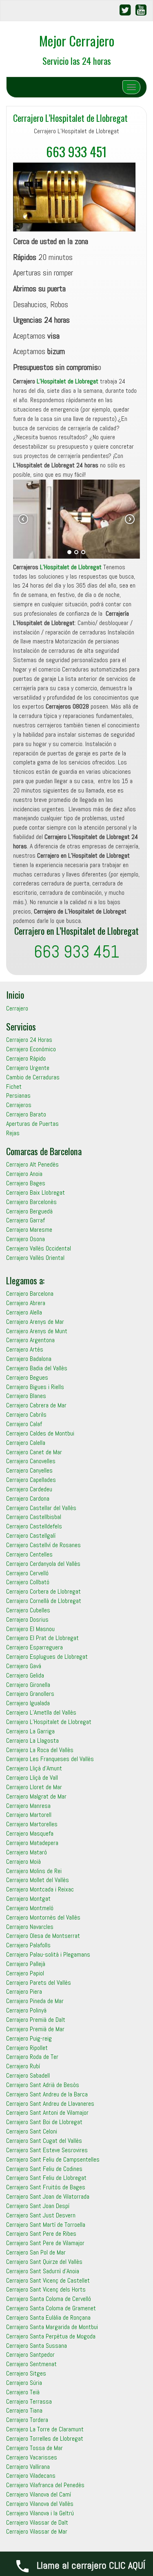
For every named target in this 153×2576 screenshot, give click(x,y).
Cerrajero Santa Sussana (37, 2346)
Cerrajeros (19, 1105)
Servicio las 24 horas (77, 61)
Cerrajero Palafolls (28, 1945)
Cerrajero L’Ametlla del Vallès (41, 1712)
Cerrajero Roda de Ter (32, 2057)
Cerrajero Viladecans (31, 2476)
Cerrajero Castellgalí (31, 1536)
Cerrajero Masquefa (30, 1833)
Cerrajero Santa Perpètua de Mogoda (51, 2336)
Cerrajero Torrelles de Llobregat (45, 2438)
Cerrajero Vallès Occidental (39, 1248)
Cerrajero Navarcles (30, 1927)
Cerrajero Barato (26, 1114)
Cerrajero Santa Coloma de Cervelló (49, 2299)
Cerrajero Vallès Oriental (35, 1258)
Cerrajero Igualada (28, 1703)
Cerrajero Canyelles (29, 1470)
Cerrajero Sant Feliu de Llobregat (46, 2178)
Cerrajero (17, 1008)
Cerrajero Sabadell (28, 2075)
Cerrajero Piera (24, 1991)
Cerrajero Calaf (24, 1424)
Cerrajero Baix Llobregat (35, 1192)
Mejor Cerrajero (77, 41)
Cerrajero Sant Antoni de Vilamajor (47, 2113)
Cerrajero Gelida (25, 1675)
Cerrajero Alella (24, 1312)
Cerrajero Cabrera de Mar (36, 1405)
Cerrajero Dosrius (27, 1619)
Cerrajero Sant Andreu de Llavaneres (50, 2104)
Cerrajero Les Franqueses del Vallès (50, 1759)
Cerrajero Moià (23, 1862)
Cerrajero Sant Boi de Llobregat (44, 2122)
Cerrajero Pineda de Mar (35, 2001)
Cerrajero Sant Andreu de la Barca (47, 2094)
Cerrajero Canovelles (31, 1461)
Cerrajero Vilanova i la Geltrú (40, 2513)
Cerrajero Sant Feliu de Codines (44, 2169)
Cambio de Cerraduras (33, 1077)
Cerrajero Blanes (26, 1396)
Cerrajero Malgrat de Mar (36, 1796)
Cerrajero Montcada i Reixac (40, 1889)
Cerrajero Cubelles (28, 1610)
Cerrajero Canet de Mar (34, 1452)
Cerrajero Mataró (27, 1852)
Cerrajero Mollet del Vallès (38, 1880)
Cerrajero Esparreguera (34, 1647)
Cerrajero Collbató (28, 1582)
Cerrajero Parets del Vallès (39, 1983)
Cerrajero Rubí (23, 2066)
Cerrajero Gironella (28, 1685)
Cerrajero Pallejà (26, 1964)
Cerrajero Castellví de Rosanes (43, 1545)
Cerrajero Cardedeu (29, 1489)
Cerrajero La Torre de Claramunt (45, 2429)
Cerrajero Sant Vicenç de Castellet (48, 2280)
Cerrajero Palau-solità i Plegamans (48, 1954)
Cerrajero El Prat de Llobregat (42, 1638)
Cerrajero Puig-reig (29, 2038)
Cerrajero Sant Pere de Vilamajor (45, 2243)
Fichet (14, 1087)
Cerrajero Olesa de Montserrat (43, 1936)
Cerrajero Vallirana (28, 2467)
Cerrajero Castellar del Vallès (41, 1508)
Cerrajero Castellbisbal (34, 1517)
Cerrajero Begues (27, 1377)
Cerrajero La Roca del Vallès (40, 1750)
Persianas (18, 1095)
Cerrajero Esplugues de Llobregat (47, 1657)
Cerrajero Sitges (26, 2373)
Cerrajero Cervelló (27, 1573)
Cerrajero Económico (31, 1049)
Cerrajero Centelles (29, 1554)
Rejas (13, 1133)
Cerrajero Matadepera (32, 1843)
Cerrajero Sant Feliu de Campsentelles (53, 2159)
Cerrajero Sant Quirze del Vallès (44, 2262)
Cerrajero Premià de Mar (35, 2029)
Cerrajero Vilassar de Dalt (37, 2522)
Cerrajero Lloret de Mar (34, 1787)
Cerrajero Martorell (29, 1815)
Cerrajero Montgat (28, 1899)
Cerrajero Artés (25, 1349)
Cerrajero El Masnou (30, 1629)
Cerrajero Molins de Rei (34, 1871)
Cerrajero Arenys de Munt (37, 1331)
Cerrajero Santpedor (30, 2355)
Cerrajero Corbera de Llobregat (43, 1591)
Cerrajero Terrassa (29, 2401)
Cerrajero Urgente (28, 1068)
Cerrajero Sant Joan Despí (38, 2206)
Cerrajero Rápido (26, 1058)
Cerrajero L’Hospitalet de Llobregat (70, 118)
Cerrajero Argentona (30, 1340)
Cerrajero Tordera (27, 2420)
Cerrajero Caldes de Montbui (40, 1433)
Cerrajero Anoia (24, 1174)
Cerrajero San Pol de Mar (36, 2252)
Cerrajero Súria (24, 2383)
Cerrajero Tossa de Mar (34, 2448)
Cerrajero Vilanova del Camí (39, 2494)
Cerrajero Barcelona (30, 1294)
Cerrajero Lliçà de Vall (32, 1778)
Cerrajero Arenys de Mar (35, 1322)
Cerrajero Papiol (25, 1973)
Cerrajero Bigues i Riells (35, 1387)
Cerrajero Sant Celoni (32, 2131)
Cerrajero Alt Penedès (32, 1164)
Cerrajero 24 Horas (29, 1040)
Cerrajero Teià (23, 2392)
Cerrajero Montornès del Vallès (43, 1917)
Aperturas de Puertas (32, 1124)
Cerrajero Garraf (25, 1220)
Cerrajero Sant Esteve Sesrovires (47, 2150)
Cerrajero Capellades (31, 1480)
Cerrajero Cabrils (26, 1415)
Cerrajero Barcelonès (31, 1202)
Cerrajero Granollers (30, 1694)
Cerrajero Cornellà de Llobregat (44, 1601)
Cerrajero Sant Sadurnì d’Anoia (43, 2271)
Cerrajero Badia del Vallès (37, 1368)
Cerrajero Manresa (28, 1806)
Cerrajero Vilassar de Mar (37, 2531)
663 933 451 (76, 151)
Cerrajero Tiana (24, 2410)
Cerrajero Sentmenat (31, 2364)
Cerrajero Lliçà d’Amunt (34, 1768)
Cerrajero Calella (26, 1443)
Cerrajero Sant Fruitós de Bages (46, 2187)
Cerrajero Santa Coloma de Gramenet (51, 2308)
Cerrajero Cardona (28, 1498)
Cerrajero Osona (25, 1239)
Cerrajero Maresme (29, 1230)
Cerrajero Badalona (29, 1359)
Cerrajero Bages (26, 1183)
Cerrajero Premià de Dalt (36, 2020)
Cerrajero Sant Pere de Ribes (41, 2234)
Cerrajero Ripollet (27, 2048)
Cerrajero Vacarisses (32, 2457)
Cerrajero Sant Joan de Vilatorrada (48, 2196)
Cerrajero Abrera (26, 1303)
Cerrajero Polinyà (26, 2010)
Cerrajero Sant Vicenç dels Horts (46, 2289)
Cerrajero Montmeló (30, 1908)
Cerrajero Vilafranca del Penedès (45, 2485)
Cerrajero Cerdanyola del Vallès (43, 1564)
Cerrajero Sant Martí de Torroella (46, 2225)
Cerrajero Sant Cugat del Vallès (44, 2141)
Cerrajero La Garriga (30, 1731)
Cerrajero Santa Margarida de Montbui (52, 2327)
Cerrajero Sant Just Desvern (41, 2215)
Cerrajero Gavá (24, 1666)
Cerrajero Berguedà (29, 1211)
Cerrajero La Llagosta (32, 1740)
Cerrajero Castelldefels (34, 1526)
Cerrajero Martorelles (32, 1824)
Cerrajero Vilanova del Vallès (40, 2504)
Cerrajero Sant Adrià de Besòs (43, 2085)
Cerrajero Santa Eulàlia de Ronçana (48, 2317)
